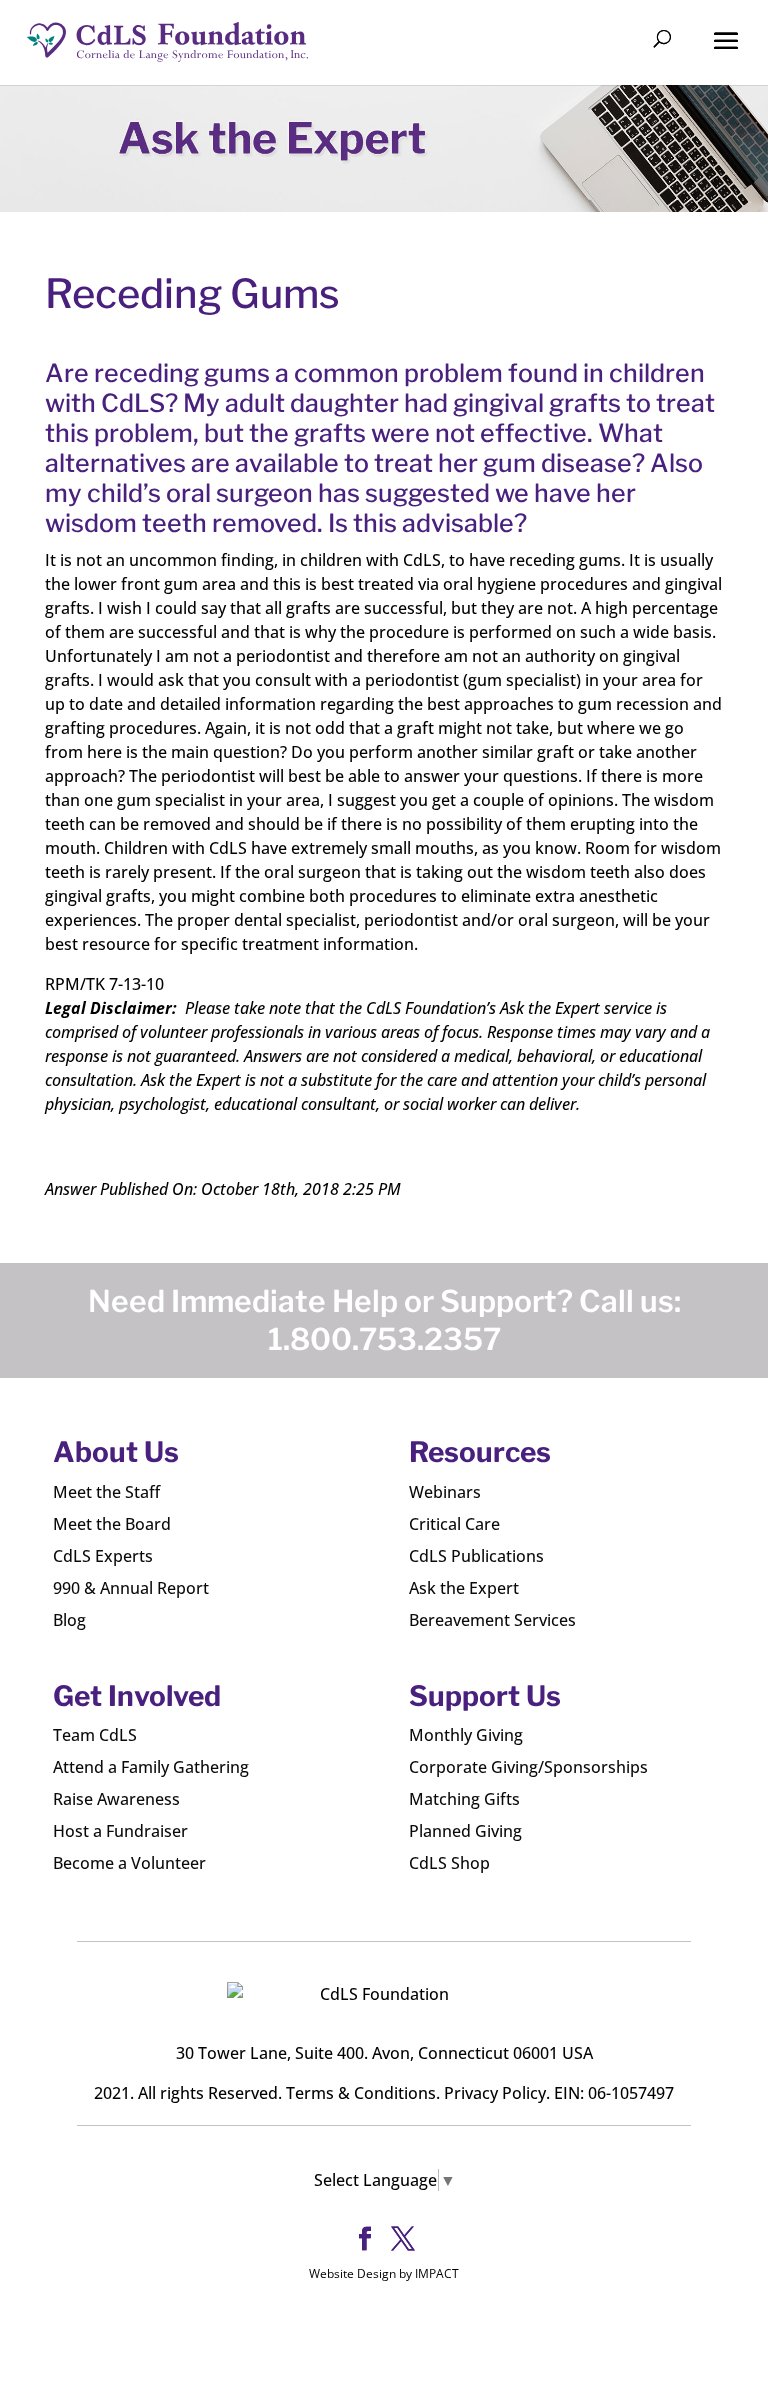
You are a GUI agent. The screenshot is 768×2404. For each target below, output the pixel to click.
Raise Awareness (116, 1799)
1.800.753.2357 (384, 1339)
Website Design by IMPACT (384, 2273)
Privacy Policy (495, 2093)
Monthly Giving (466, 1735)
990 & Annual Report (131, 1588)
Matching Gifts (464, 1799)
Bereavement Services (492, 1620)
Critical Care (454, 1524)
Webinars (445, 1492)
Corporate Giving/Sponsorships (528, 1767)
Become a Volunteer (129, 1863)
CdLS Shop (449, 1863)
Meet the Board (112, 1524)
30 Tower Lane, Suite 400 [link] (270, 2053)
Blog (69, 1620)
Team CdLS (95, 1735)
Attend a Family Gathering (151, 1767)
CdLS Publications (476, 1556)
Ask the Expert (464, 1588)
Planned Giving (465, 1831)
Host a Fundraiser (120, 1831)
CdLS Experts (103, 1556)
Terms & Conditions (361, 2093)
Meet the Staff (106, 1492)
